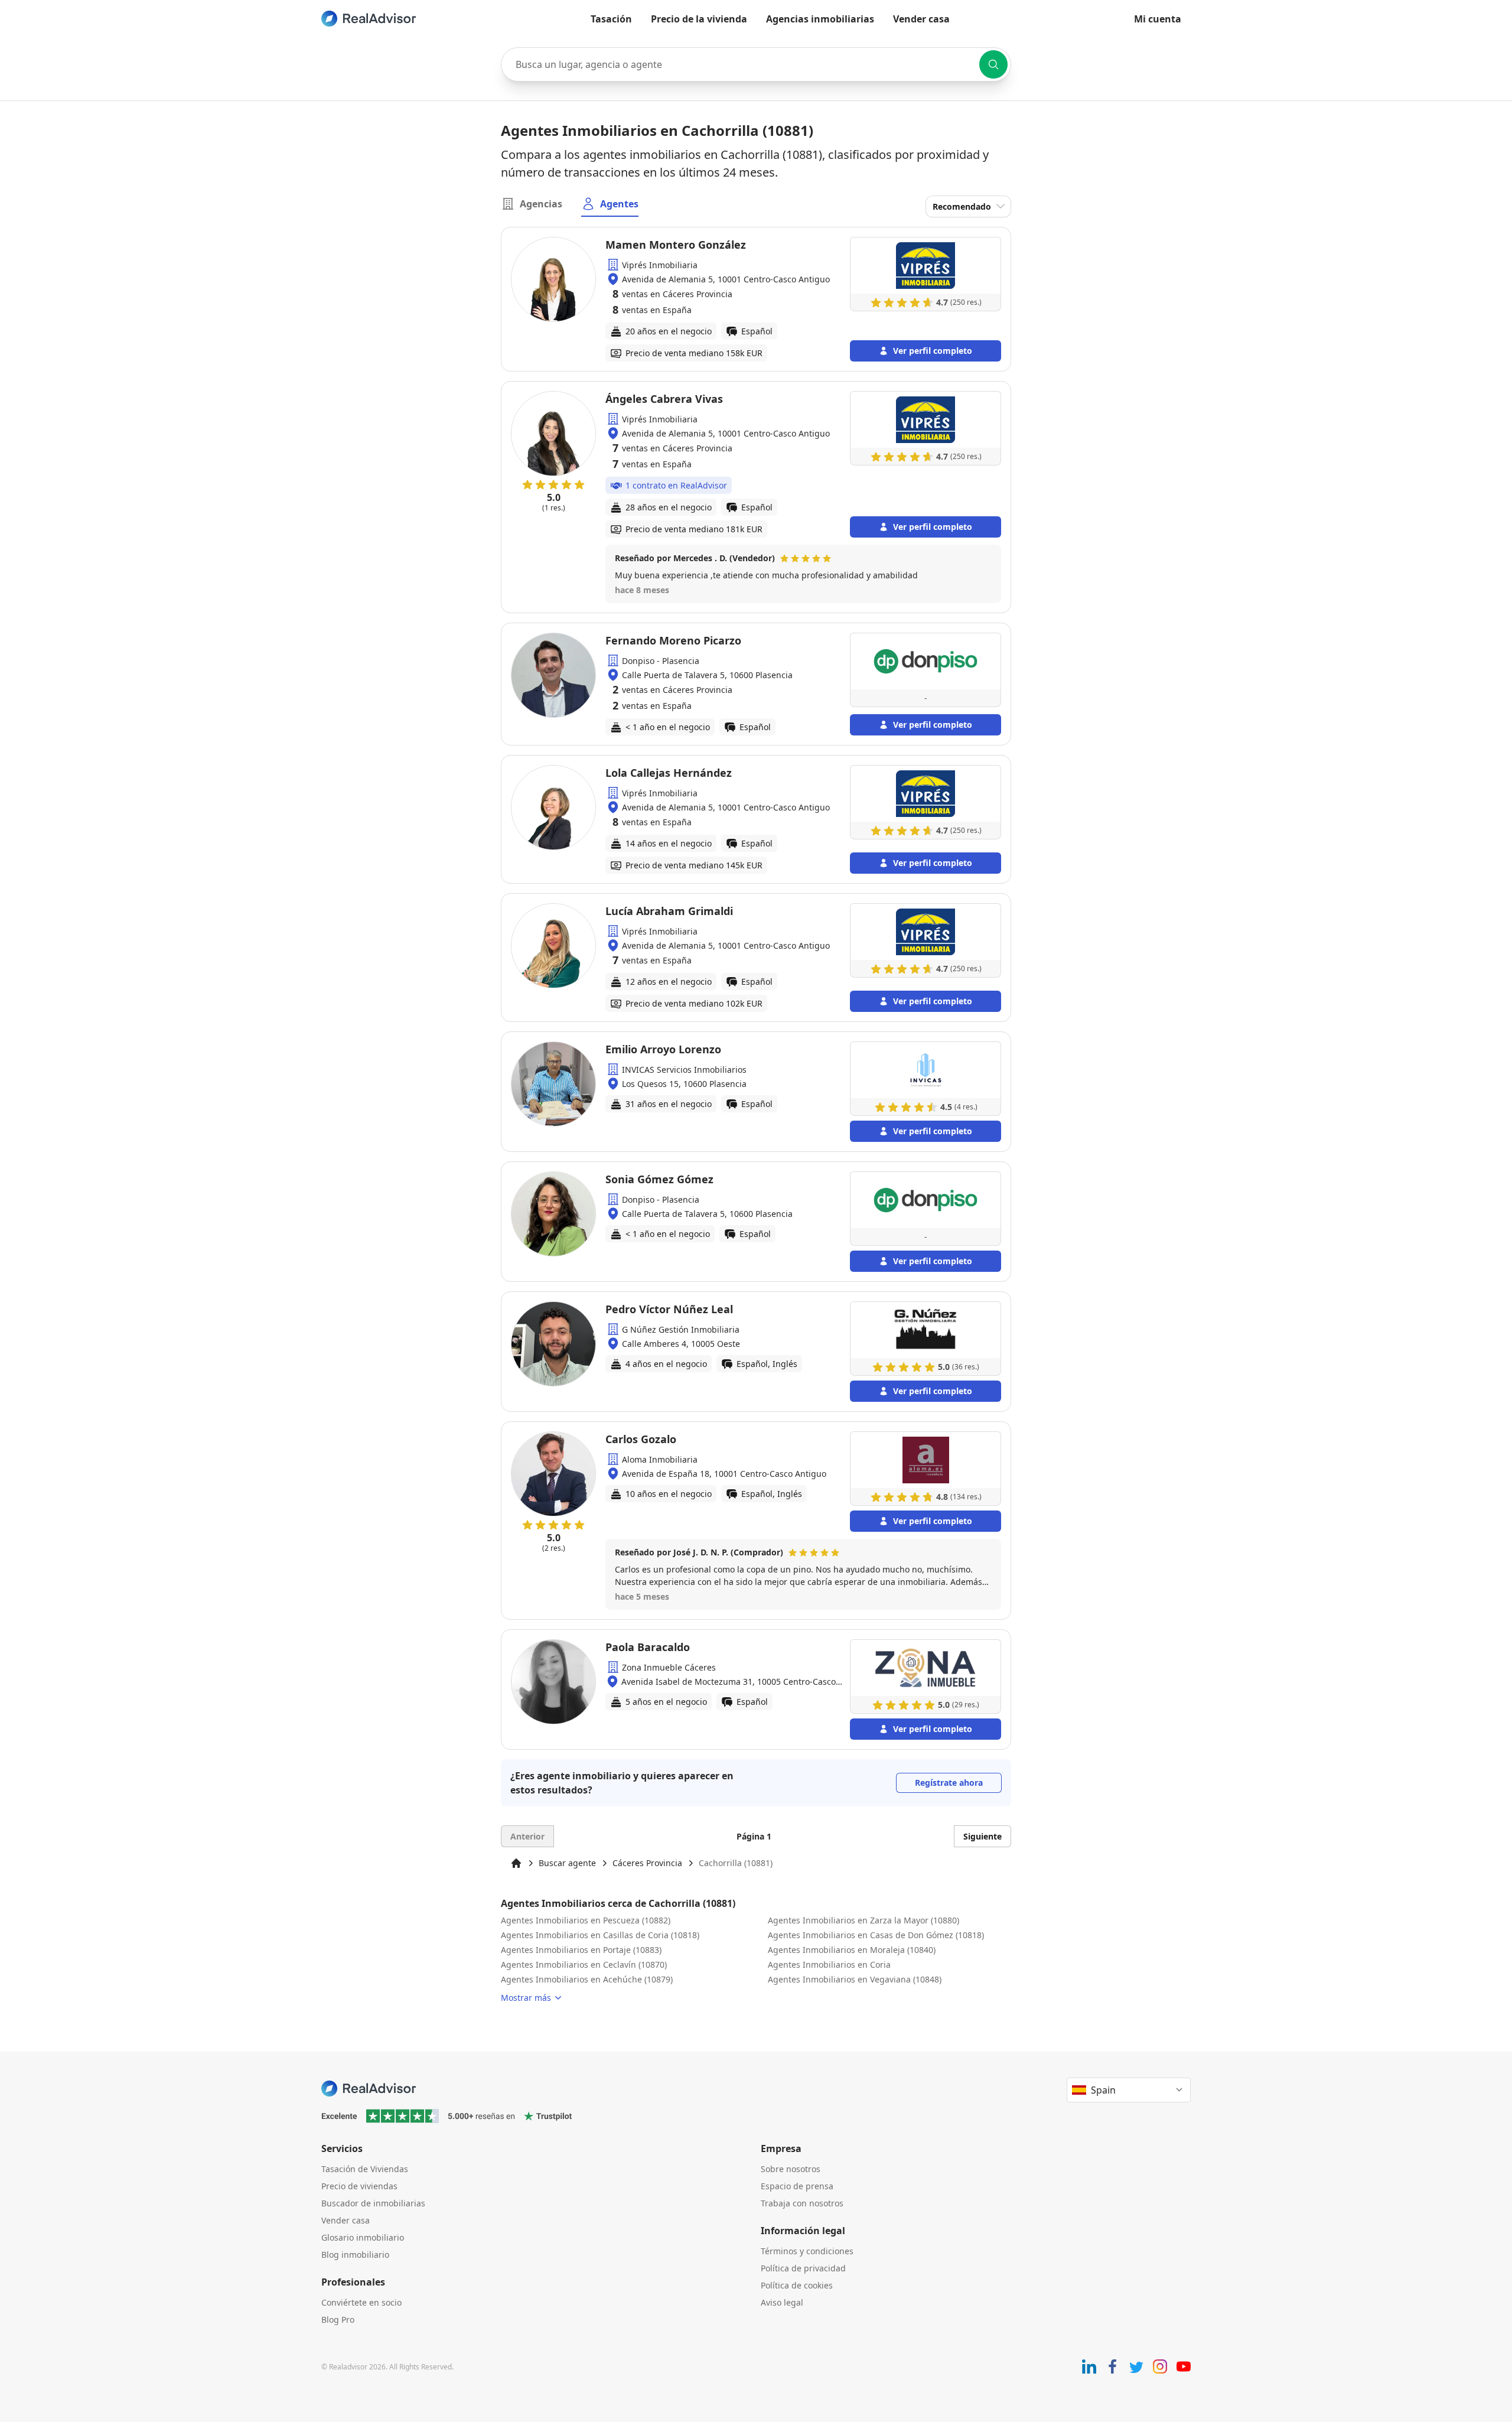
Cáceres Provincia (647, 1863)
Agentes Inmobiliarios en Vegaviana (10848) (855, 1979)
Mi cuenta (1158, 19)
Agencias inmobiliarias (820, 19)
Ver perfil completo (933, 351)
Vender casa (921, 19)
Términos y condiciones (807, 2251)
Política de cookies (797, 2285)
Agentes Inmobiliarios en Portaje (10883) (581, 1950)
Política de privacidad (803, 2268)
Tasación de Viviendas (365, 2169)
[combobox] (756, 64)
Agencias (541, 204)
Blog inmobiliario (355, 2255)
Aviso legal (782, 2302)
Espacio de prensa (797, 2186)
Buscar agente (567, 1863)
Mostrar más (526, 1998)
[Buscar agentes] (993, 64)
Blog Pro (338, 2320)
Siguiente (983, 1836)
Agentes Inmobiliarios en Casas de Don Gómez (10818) (876, 1935)
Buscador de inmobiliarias (373, 2203)
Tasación (611, 19)
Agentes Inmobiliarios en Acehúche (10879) (587, 1979)
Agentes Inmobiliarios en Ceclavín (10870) (584, 1964)
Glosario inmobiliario (363, 2237)
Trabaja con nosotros (802, 2203)
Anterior (527, 1836)
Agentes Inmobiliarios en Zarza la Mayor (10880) (863, 1920)
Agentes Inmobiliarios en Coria (829, 1964)
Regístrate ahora (949, 1783)
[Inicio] (516, 1863)
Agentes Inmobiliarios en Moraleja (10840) (852, 1950)
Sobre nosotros (791, 2169)
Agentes (619, 204)
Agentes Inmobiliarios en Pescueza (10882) (586, 1920)
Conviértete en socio (361, 2302)
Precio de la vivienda (699, 19)
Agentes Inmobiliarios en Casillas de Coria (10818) (600, 1935)
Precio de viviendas (359, 2186)
